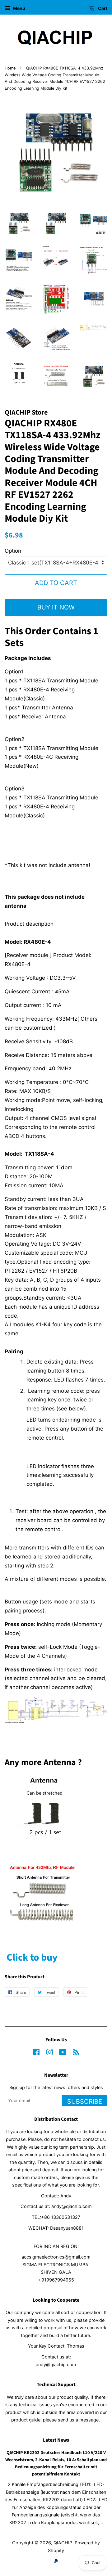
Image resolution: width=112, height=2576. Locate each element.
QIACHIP (63, 2543)
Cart (102, 8)
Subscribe (85, 2102)
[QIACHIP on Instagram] (49, 2053)
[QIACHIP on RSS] (76, 2053)
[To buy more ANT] (44, 1849)
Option (13, 551)
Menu (19, 8)
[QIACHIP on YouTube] (63, 2053)
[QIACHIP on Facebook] (36, 2053)
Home (10, 68)
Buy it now (56, 607)
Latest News (56, 2440)
